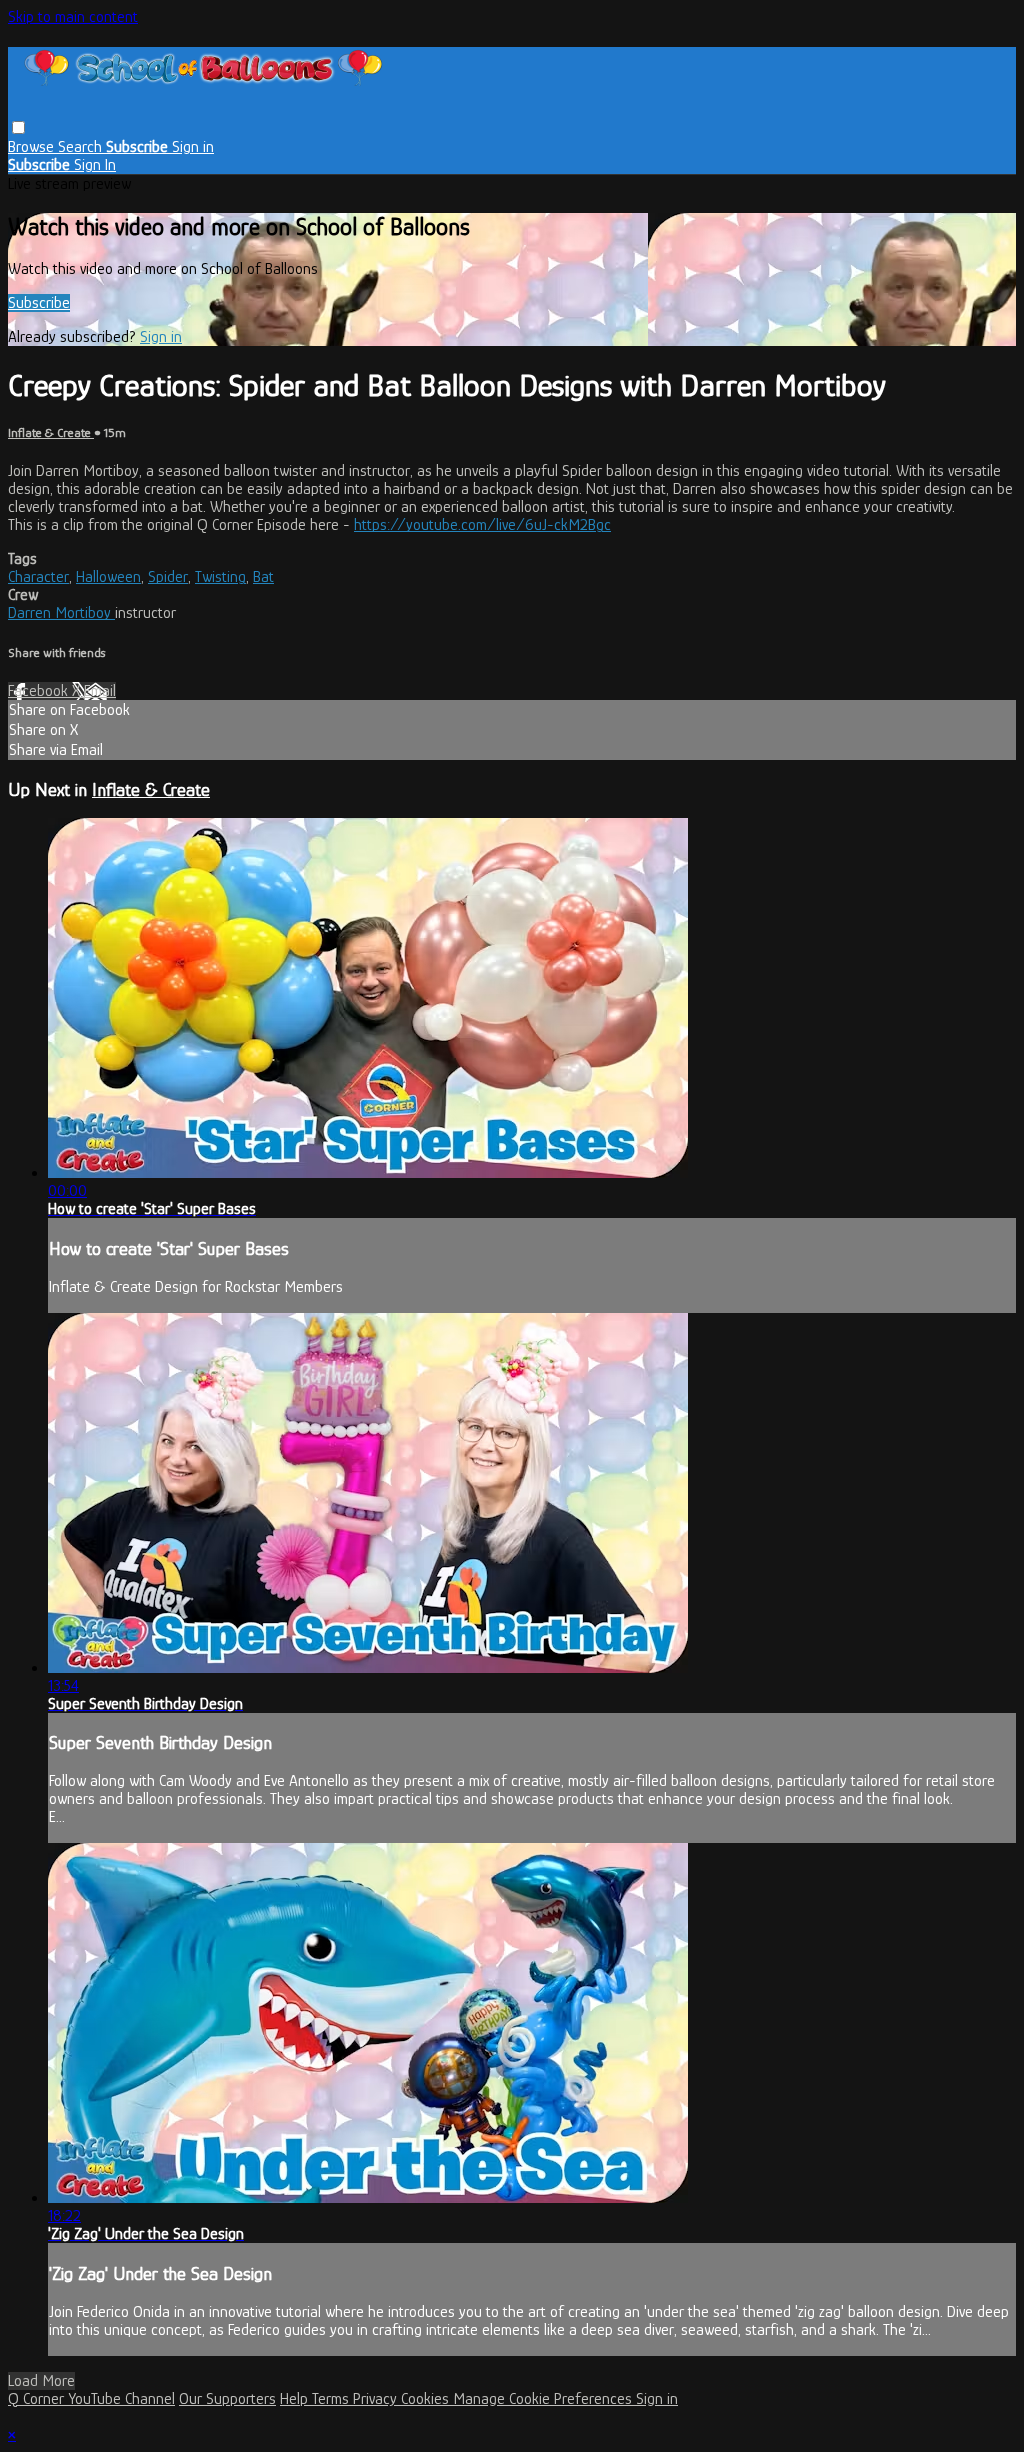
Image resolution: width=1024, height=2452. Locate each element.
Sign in (193, 147)
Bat (263, 577)
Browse (33, 147)
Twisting (220, 577)
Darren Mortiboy (61, 613)
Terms (332, 2399)
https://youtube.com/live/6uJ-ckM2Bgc (482, 525)
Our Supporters (227, 2399)
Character (38, 577)
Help (296, 2399)
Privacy (377, 2399)
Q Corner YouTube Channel (91, 2399)
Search (82, 147)
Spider (168, 577)
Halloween (108, 577)
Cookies (427, 2399)
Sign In (95, 165)
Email (100, 691)
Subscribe (39, 303)
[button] (18, 127)
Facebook (40, 691)
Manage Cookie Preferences (544, 2399)
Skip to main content (73, 17)
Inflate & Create (51, 432)
